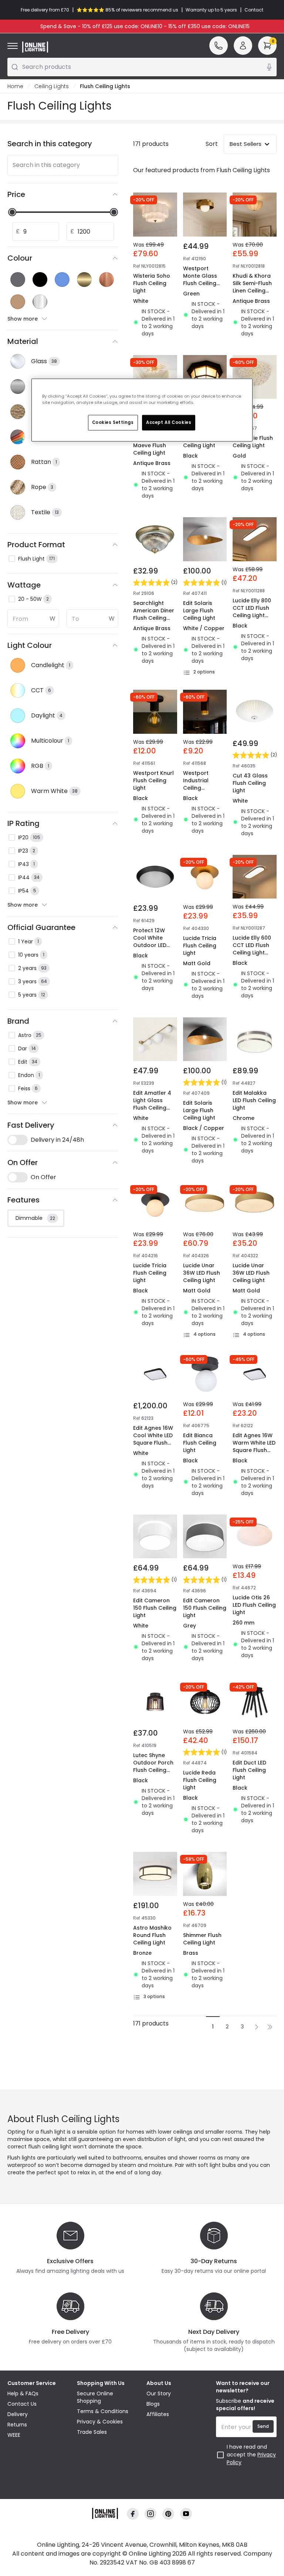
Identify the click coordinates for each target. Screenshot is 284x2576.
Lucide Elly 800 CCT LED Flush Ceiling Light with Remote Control (252, 615)
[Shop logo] (35, 47)
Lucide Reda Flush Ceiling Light (200, 1780)
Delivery (18, 2414)
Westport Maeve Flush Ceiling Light (150, 445)
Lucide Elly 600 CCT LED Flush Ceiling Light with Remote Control (252, 953)
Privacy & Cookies (100, 2422)
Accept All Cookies (169, 422)
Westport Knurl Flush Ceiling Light (153, 780)
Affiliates (158, 2414)
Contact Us (22, 2404)
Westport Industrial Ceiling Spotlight (196, 784)
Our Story (159, 2393)
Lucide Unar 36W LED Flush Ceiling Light (202, 1273)
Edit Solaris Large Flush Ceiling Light (199, 610)
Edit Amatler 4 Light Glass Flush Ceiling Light (152, 1104)
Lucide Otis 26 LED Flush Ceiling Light (254, 1605)
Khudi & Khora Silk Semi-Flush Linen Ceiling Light (252, 287)
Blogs (153, 2404)
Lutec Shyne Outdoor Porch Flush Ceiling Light (153, 1766)
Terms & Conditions (103, 2411)
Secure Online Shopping (95, 2397)
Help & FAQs (23, 2393)
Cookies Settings (113, 422)
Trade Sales (92, 2432)
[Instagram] (151, 2514)
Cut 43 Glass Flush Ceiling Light (250, 783)
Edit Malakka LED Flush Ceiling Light (254, 1100)
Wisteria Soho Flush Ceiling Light (152, 283)
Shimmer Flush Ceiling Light (202, 1939)
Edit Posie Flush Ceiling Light (253, 442)
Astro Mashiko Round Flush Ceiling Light (152, 1935)
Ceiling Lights (52, 86)
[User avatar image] (243, 46)
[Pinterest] (168, 2514)
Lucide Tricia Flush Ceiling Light (200, 946)
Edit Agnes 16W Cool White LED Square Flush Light (153, 1439)
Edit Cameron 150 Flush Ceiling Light (155, 1608)
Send (263, 2426)
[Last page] (270, 2027)
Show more (23, 319)
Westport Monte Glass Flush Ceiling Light (200, 280)
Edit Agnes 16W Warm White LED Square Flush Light (254, 1446)
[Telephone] (219, 46)
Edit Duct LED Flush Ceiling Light (249, 1770)
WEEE (14, 2435)
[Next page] (257, 2027)
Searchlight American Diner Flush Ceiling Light (154, 614)
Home (15, 86)
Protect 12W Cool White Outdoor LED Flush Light (150, 941)
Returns (17, 2425)
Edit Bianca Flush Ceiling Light (200, 1443)
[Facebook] (133, 2514)
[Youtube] (186, 2514)
